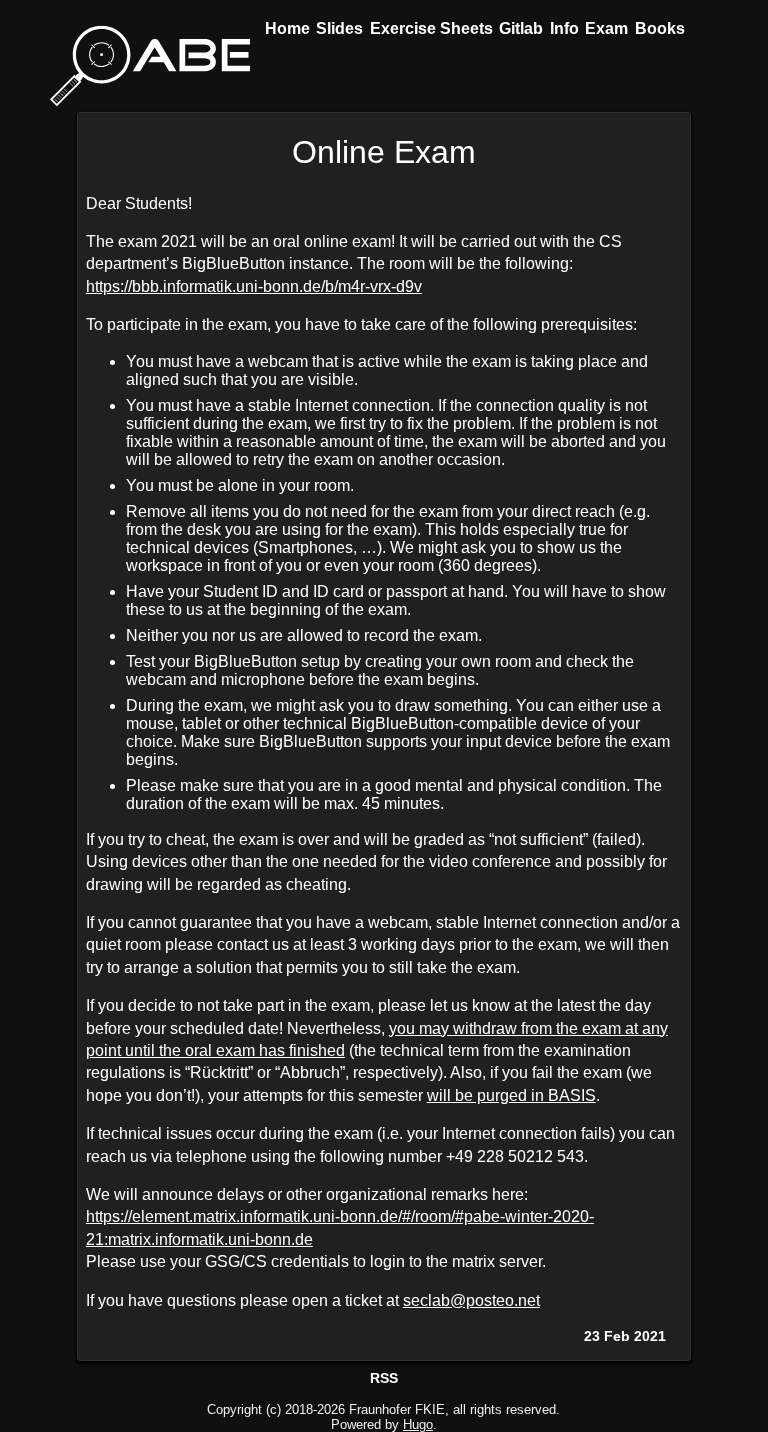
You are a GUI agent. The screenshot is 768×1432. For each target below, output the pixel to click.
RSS (384, 1378)
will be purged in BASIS (511, 1095)
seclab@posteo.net (471, 1300)
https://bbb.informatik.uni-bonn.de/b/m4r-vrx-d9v (254, 286)
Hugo (418, 1424)
